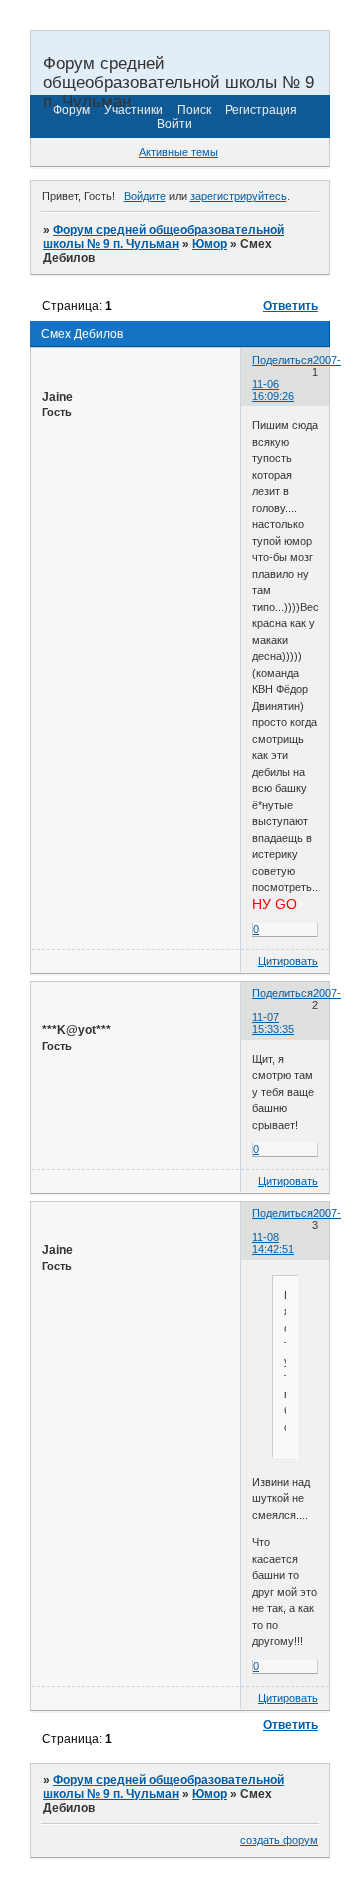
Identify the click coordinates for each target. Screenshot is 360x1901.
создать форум (279, 1840)
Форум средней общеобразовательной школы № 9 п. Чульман (163, 237)
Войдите (145, 196)
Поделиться (282, 360)
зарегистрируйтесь (238, 196)
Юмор (209, 244)
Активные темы (178, 152)
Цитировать (288, 961)
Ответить (290, 306)
